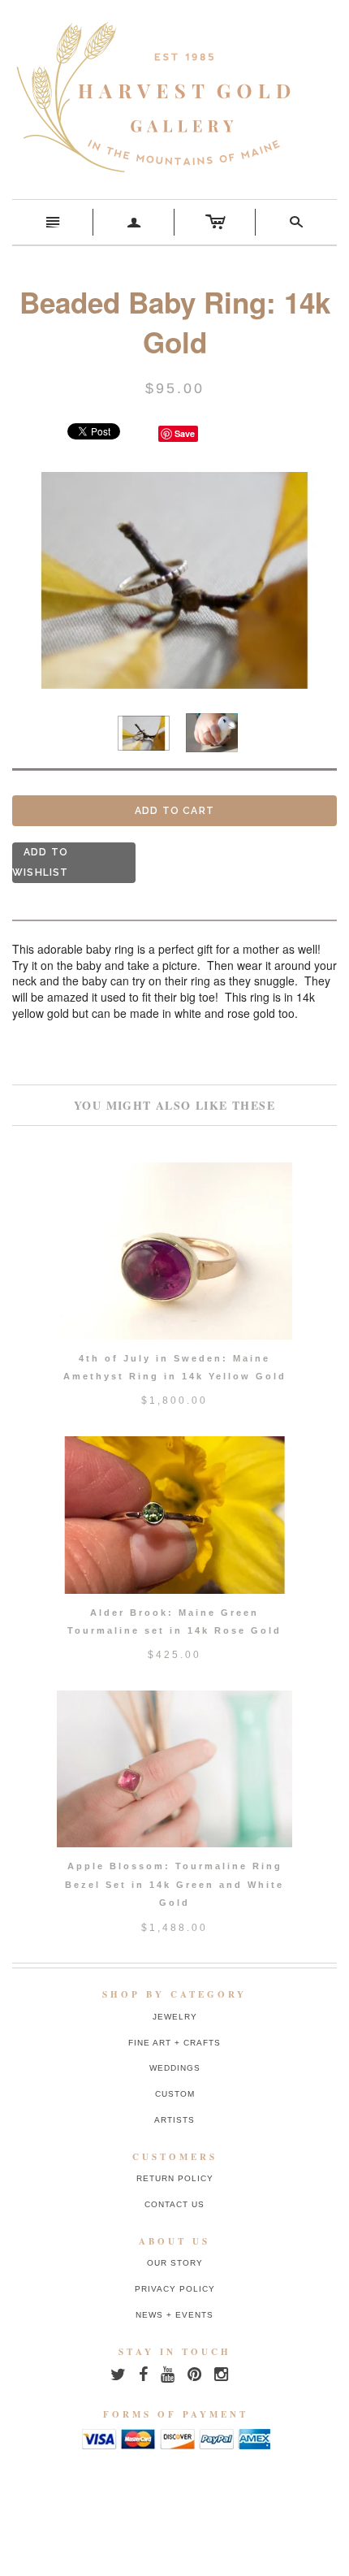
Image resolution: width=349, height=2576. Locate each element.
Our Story (175, 2263)
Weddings (175, 2068)
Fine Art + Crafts (174, 2043)
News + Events (174, 2315)
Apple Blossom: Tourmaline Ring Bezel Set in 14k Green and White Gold (174, 1884)
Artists (174, 2120)
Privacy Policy (175, 2289)
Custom (175, 2094)
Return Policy (175, 2178)
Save (185, 433)
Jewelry (175, 2017)
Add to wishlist (41, 862)
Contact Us (174, 2204)
